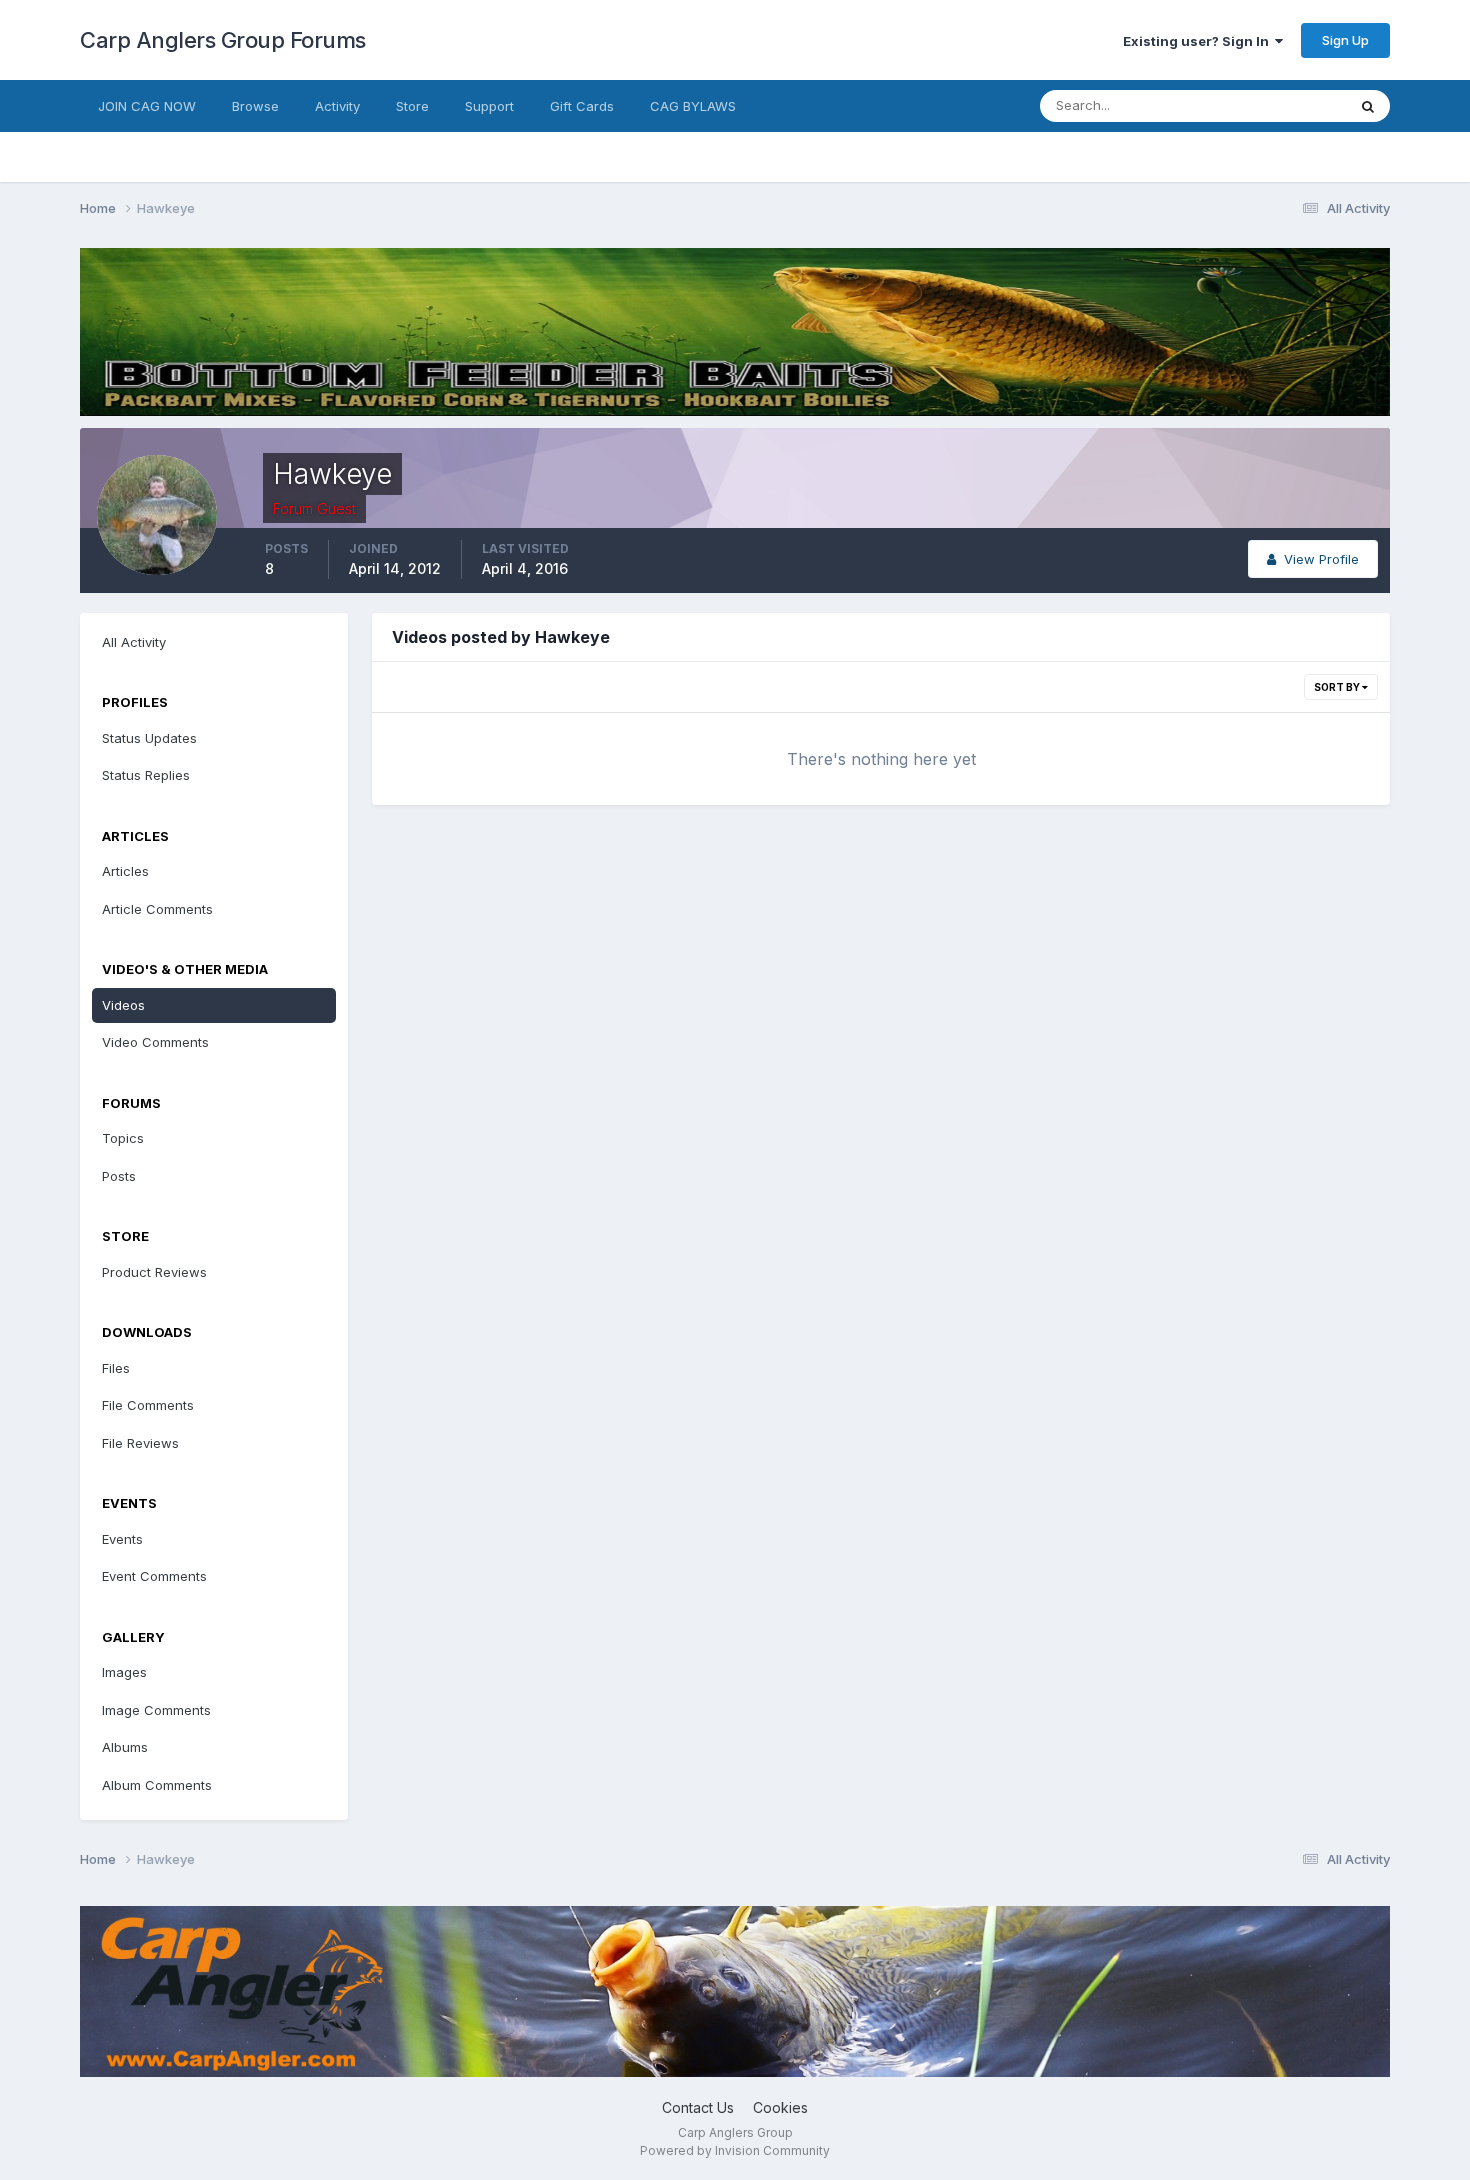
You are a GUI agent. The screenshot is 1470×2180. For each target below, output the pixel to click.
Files (116, 1368)
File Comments (148, 1405)
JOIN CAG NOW (147, 106)
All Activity (134, 642)
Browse (255, 106)
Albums (125, 1747)
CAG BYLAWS (693, 106)
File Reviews (140, 1443)
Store (412, 106)
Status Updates (1273, 105)
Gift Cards (582, 106)
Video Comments (155, 1042)
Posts (119, 1176)
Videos (123, 1005)
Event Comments (154, 1576)
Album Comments (157, 1785)
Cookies (780, 2107)
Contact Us (698, 2107)
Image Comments (156, 1710)
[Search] (1368, 106)
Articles (125, 871)
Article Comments (157, 909)
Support (489, 106)
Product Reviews (154, 1272)
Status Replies (146, 775)
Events (122, 1539)
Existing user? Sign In (1199, 41)
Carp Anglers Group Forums (223, 40)
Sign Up (1345, 40)
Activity (337, 106)
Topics (123, 1138)
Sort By (1338, 687)
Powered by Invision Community (735, 2150)
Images (124, 1672)
